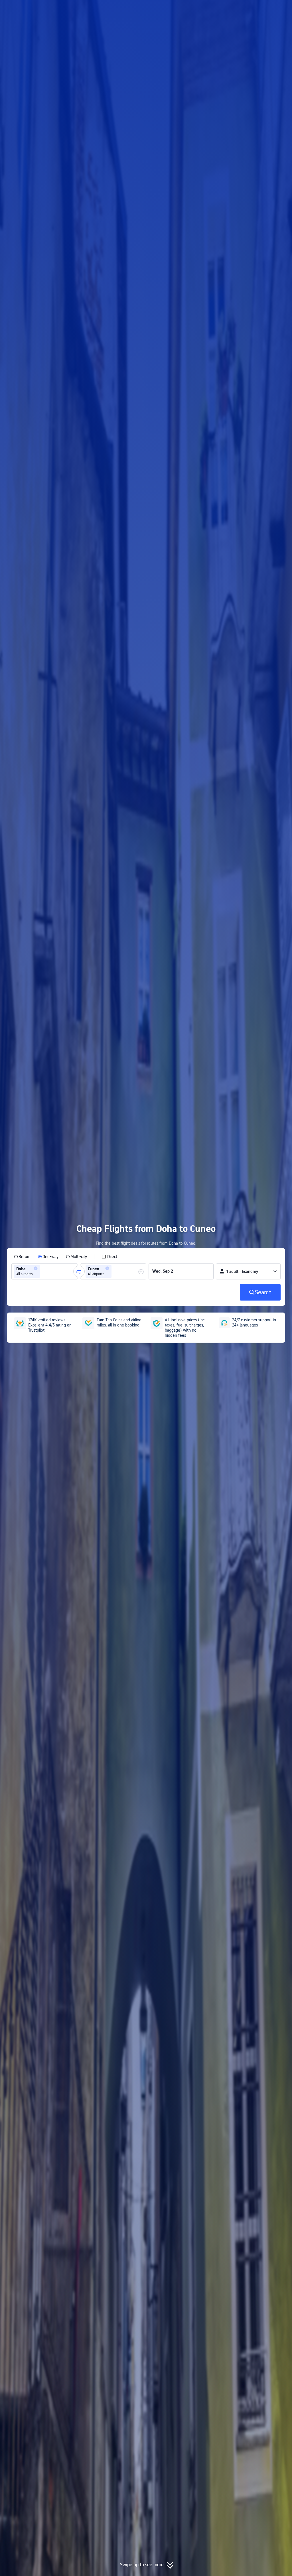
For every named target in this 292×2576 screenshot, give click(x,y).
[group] (45, 1271)
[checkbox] (109, 1257)
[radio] (22, 1257)
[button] (245, 9)
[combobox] (43, 1271)
